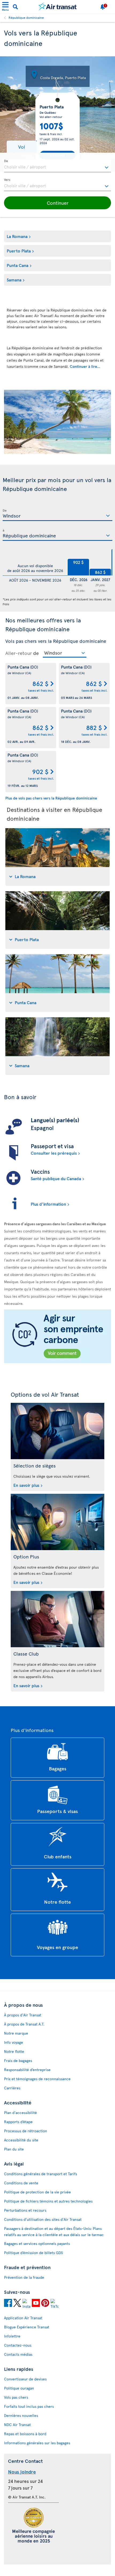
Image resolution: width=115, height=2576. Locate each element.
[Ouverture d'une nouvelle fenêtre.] (8, 2304)
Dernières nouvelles (21, 2415)
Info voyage (14, 2042)
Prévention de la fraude (24, 2277)
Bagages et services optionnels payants (37, 2243)
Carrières (12, 2088)
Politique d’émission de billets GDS (33, 2253)
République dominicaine (26, 17)
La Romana (17, 236)
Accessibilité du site (21, 2140)
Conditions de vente (21, 2183)
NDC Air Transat (17, 2425)
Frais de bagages (18, 2061)
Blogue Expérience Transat (27, 2327)
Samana (14, 280)
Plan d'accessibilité (20, 2113)
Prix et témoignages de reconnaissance (37, 2079)
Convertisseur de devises (25, 2379)
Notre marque (16, 2033)
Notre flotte (14, 2051)
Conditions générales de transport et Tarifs (41, 2174)
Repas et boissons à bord (25, 2434)
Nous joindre (22, 2472)
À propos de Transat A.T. (24, 2024)
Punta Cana (18, 265)
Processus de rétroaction (26, 2131)
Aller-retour (19, 653)
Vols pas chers (16, 2397)
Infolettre (12, 2336)
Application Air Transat (23, 2318)
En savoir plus (26, 1485)
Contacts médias (18, 2354)
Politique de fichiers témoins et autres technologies (48, 2201)
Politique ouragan (19, 2388)
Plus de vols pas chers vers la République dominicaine (51, 798)
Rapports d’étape (18, 2122)
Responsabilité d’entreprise (27, 2070)
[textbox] (57, 166)
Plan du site (14, 2149)
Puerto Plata (19, 251)
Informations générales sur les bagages (37, 2443)
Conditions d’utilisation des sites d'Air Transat (43, 2219)
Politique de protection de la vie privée (37, 2192)
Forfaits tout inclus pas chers (29, 2406)
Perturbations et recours (25, 2210)
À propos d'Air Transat (23, 2015)
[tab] (57, 857)
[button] (22, 147)
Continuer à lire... (85, 366)
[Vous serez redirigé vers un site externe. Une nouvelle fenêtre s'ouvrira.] (57, 1337)
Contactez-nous (18, 2345)
